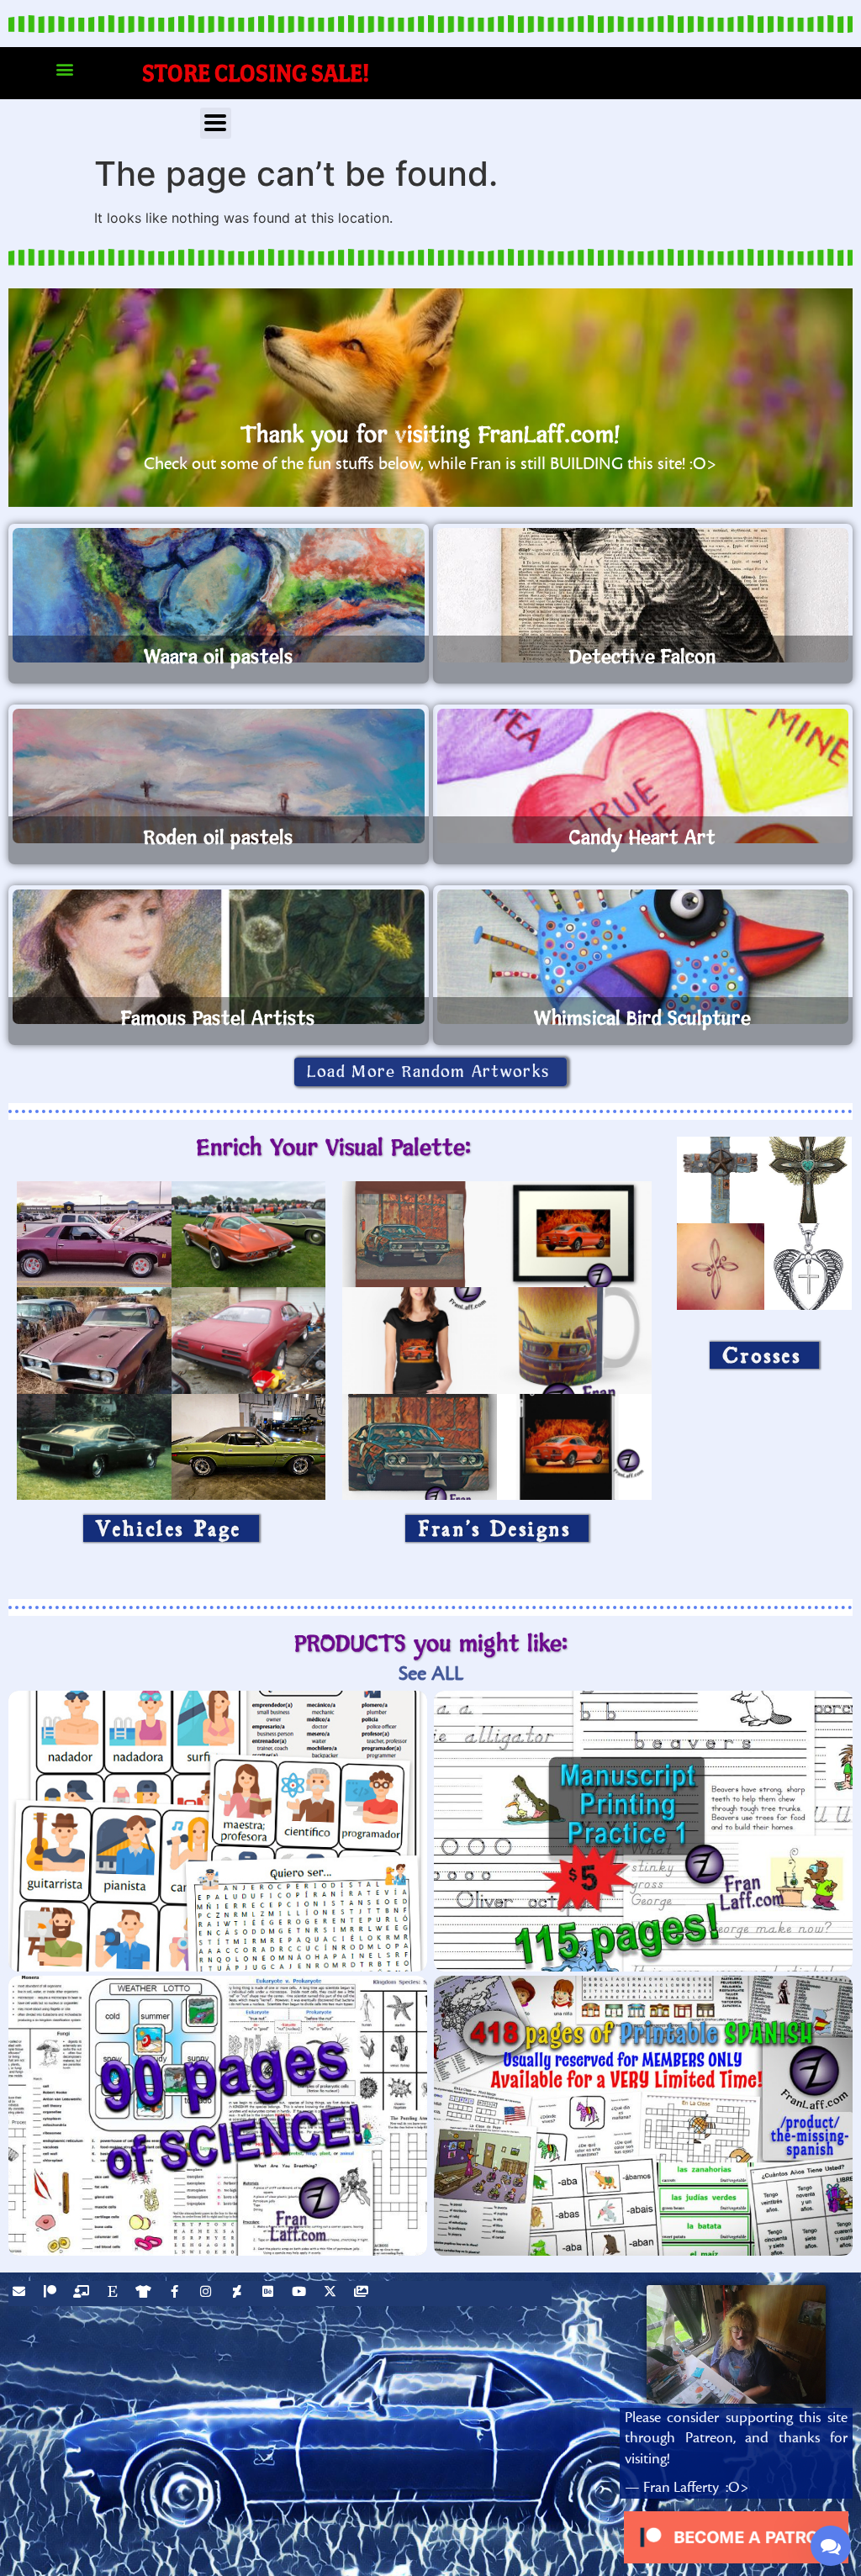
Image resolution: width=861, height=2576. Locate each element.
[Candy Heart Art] (643, 776)
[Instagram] (208, 2294)
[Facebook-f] (177, 2294)
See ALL (431, 1673)
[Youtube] (301, 2294)
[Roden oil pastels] (219, 776)
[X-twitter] (332, 2294)
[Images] (363, 2294)
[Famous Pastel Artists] (219, 957)
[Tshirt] (145, 2294)
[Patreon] (52, 2294)
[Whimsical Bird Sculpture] (643, 957)
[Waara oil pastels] (219, 595)
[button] (64, 69)
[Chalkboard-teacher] (83, 2294)
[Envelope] (21, 2294)
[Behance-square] (270, 2294)
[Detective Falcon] (643, 595)
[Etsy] (114, 2294)
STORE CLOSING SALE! (256, 73)
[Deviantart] (239, 2294)
